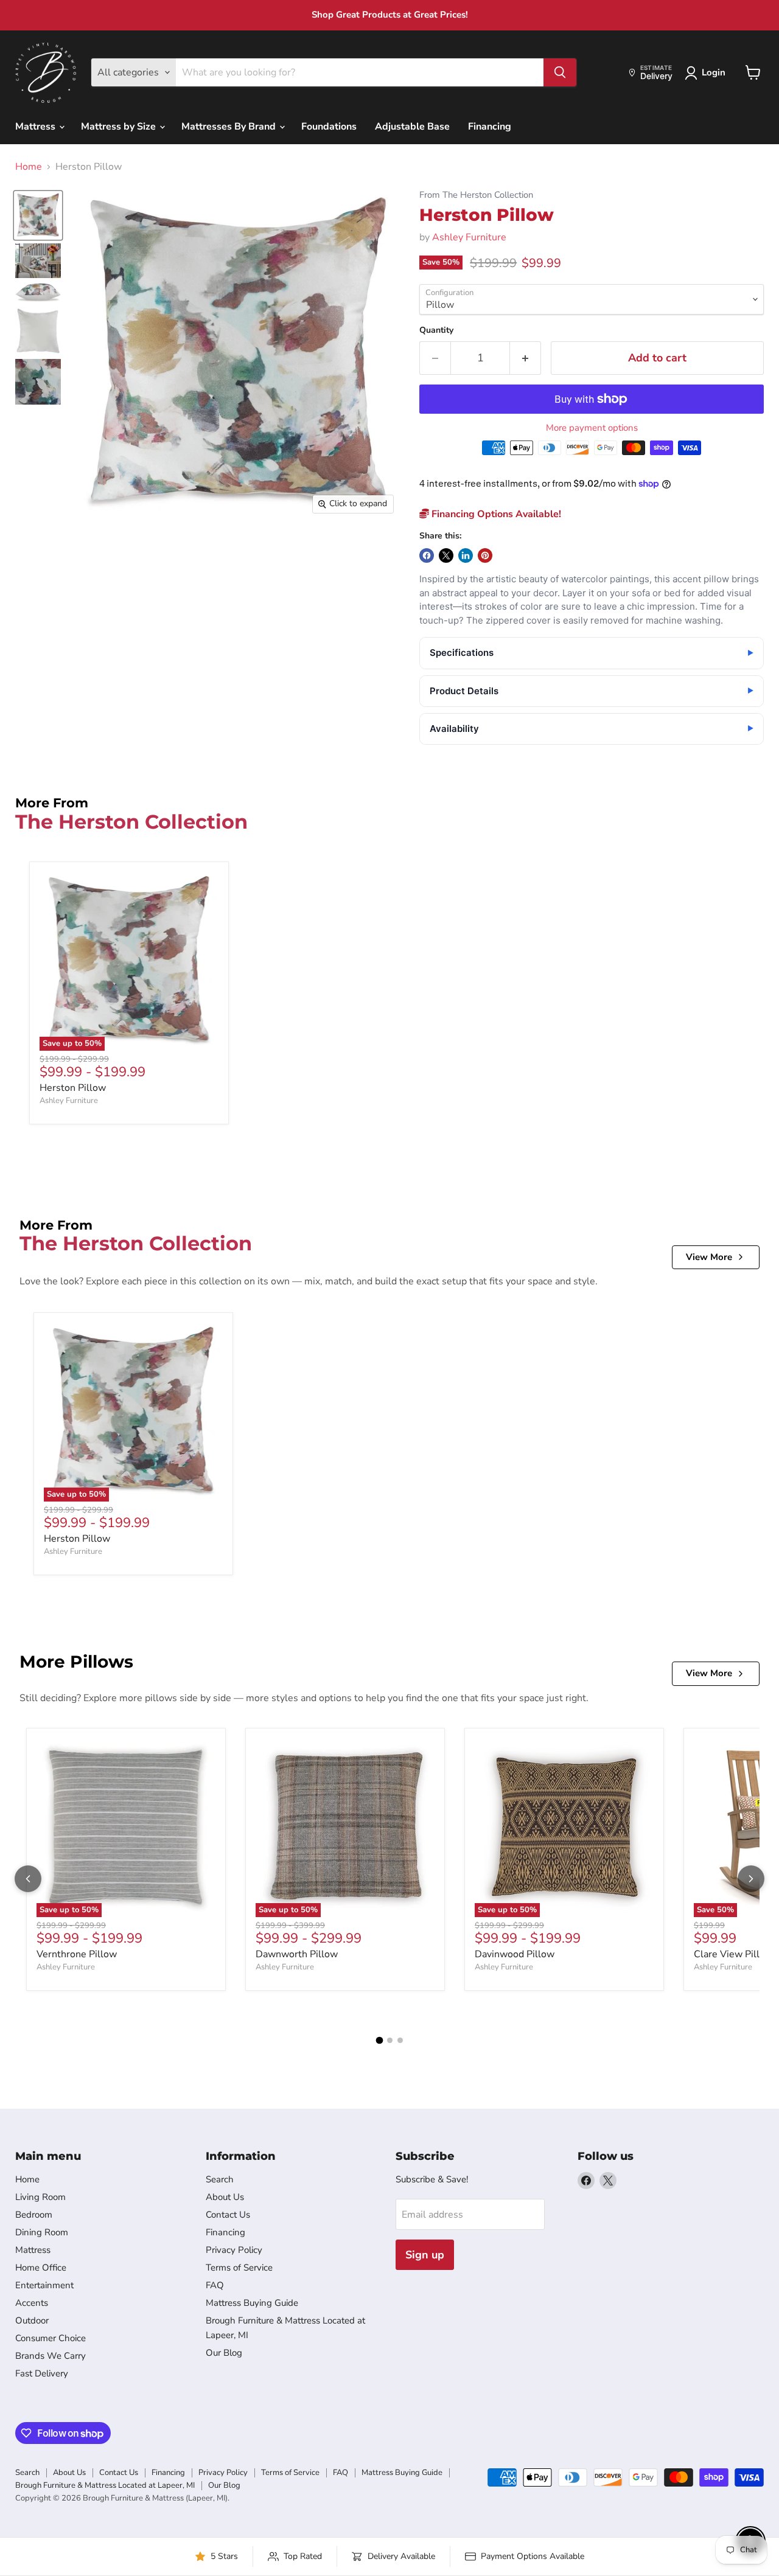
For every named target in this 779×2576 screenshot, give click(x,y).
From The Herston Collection (476, 195)
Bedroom (34, 2215)
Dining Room (42, 2232)
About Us (225, 2197)
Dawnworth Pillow (297, 1954)
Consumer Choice (51, 2338)
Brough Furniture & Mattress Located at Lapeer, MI (105, 2485)
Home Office (41, 2268)
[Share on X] (446, 555)
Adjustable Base (412, 127)
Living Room (40, 2197)
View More (709, 1257)
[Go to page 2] (390, 2040)
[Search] (560, 72)
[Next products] (751, 1879)
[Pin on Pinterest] (485, 555)
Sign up (425, 2255)
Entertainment (44, 2285)
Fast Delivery (42, 2373)
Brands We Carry (51, 2356)
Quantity (436, 330)
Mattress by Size (120, 127)
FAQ (215, 2285)
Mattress (37, 127)
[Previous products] (28, 1879)
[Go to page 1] (379, 2040)
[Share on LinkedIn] (466, 555)
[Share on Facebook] (427, 555)
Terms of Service (239, 2268)
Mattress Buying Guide (252, 2303)
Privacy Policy (234, 2250)
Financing (490, 127)
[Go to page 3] (400, 2040)
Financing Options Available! (495, 514)
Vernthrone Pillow (77, 1954)
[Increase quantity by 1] (526, 358)
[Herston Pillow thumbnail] (38, 215)
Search (220, 2179)
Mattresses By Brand (230, 127)
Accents (32, 2303)
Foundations (329, 127)
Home (29, 167)
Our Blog (224, 2353)
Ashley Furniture (469, 237)
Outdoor (32, 2320)
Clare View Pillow (733, 1954)
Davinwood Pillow (515, 1954)
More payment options (592, 428)
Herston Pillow (73, 1088)
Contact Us (228, 2215)
